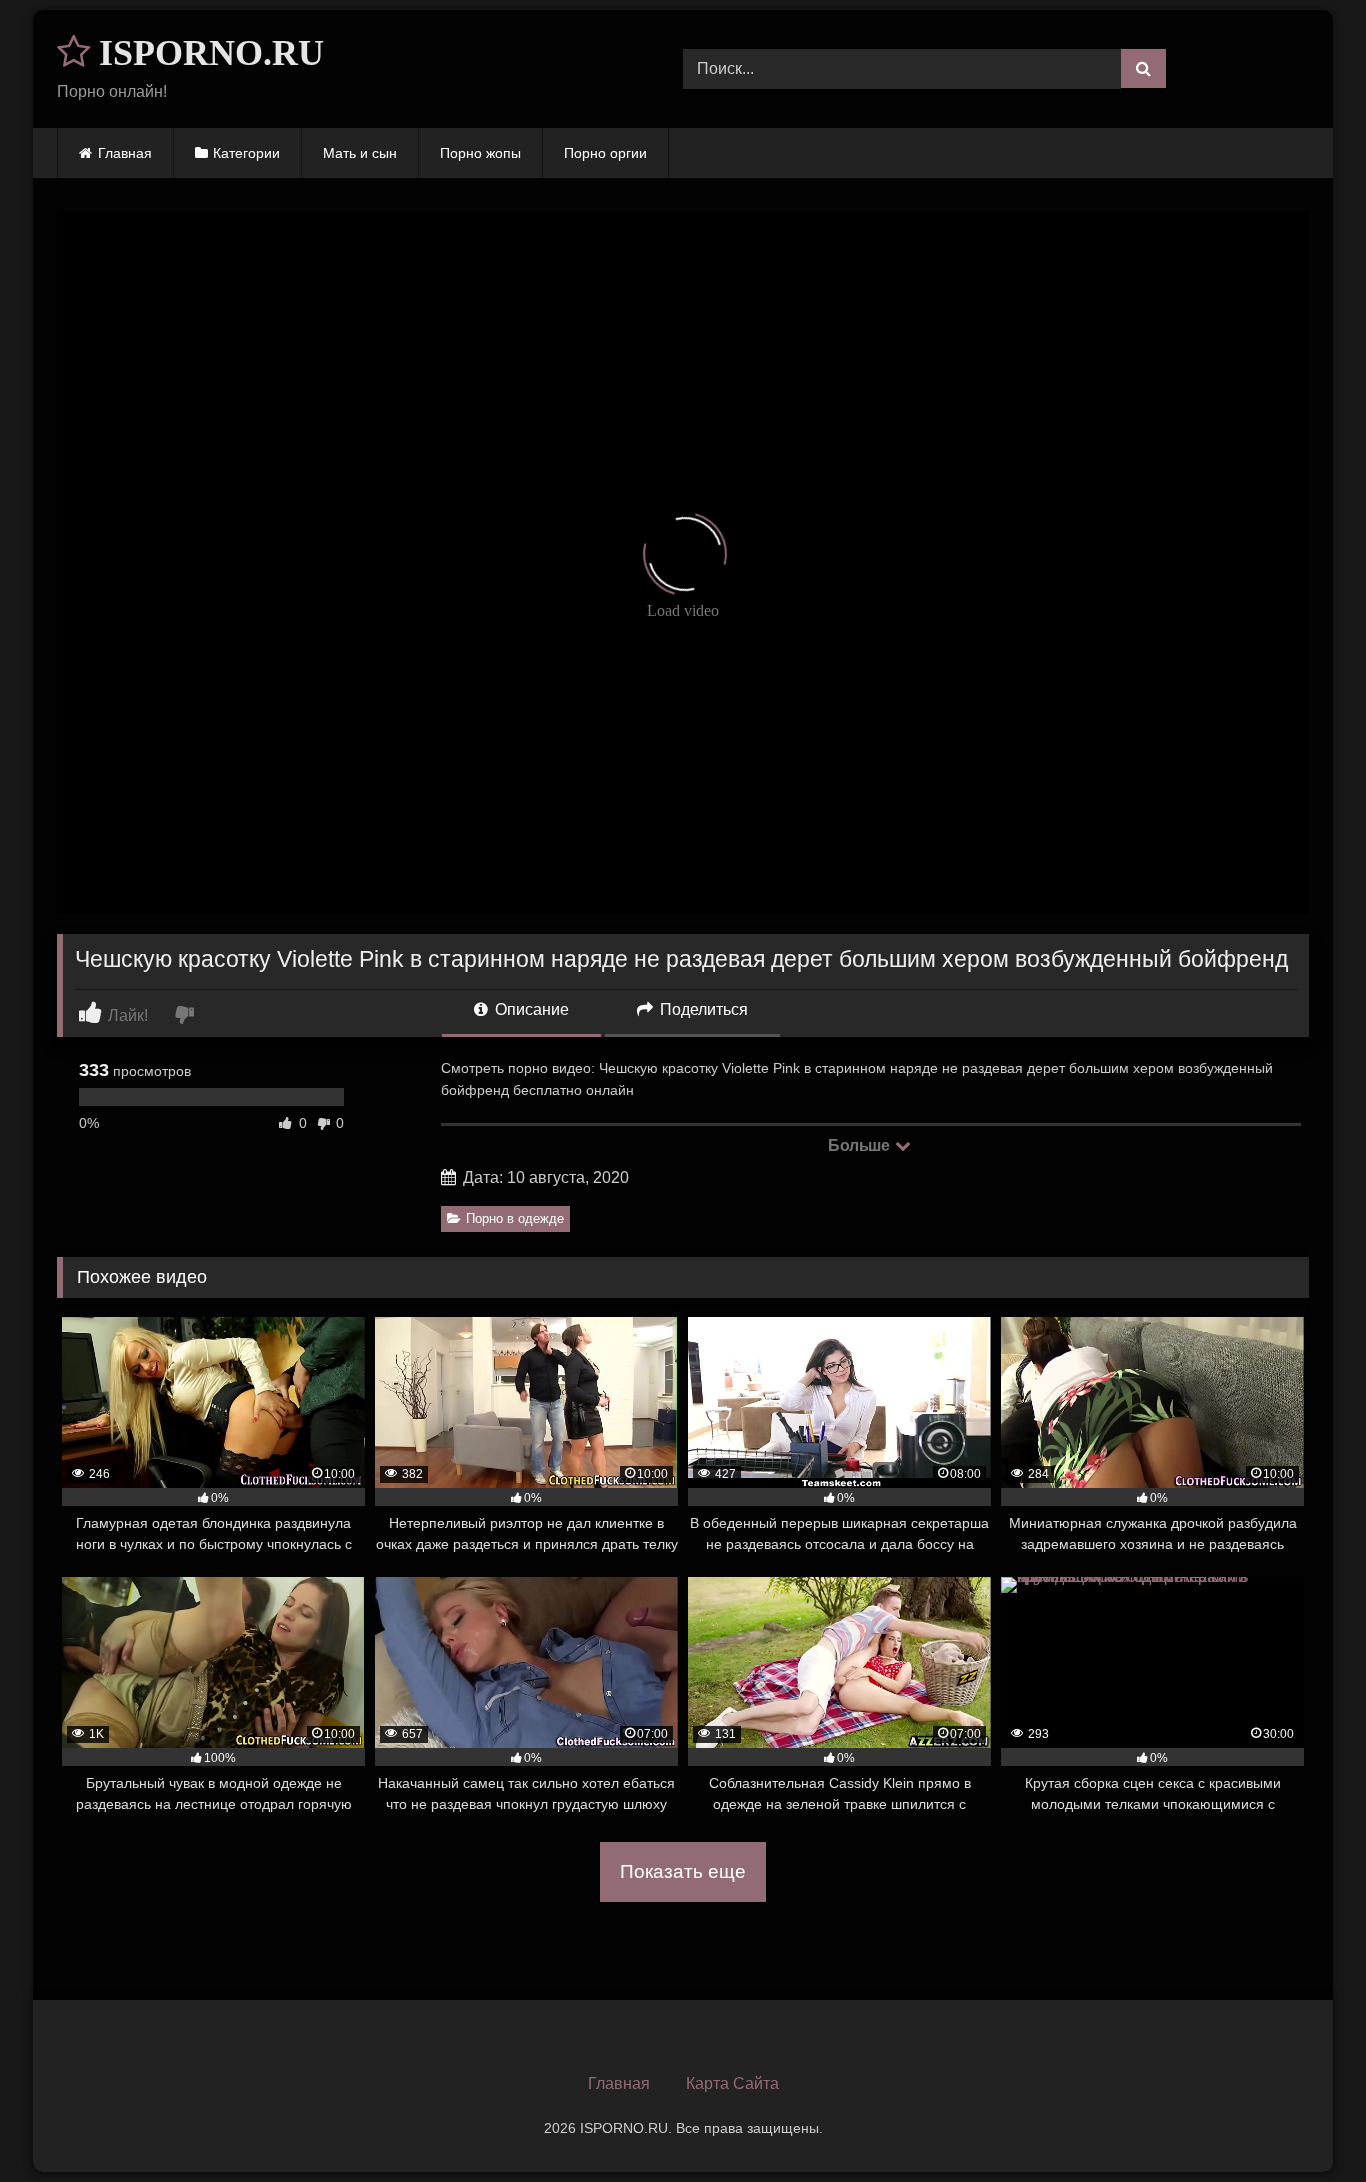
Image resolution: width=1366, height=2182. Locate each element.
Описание (530, 1009)
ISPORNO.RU (207, 53)
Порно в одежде (515, 1218)
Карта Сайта (732, 2083)
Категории (246, 153)
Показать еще (683, 1871)
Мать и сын (360, 153)
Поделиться (702, 1009)
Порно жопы (480, 153)
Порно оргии (605, 153)
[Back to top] (1304, 2122)
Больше (860, 1145)
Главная (125, 153)
